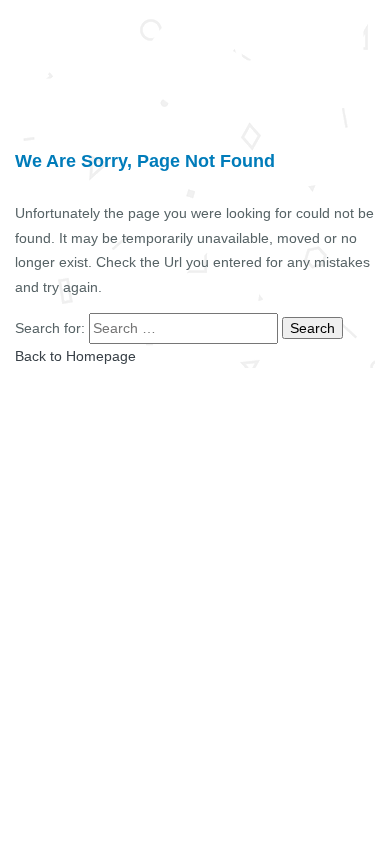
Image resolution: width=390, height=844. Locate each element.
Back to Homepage (75, 356)
